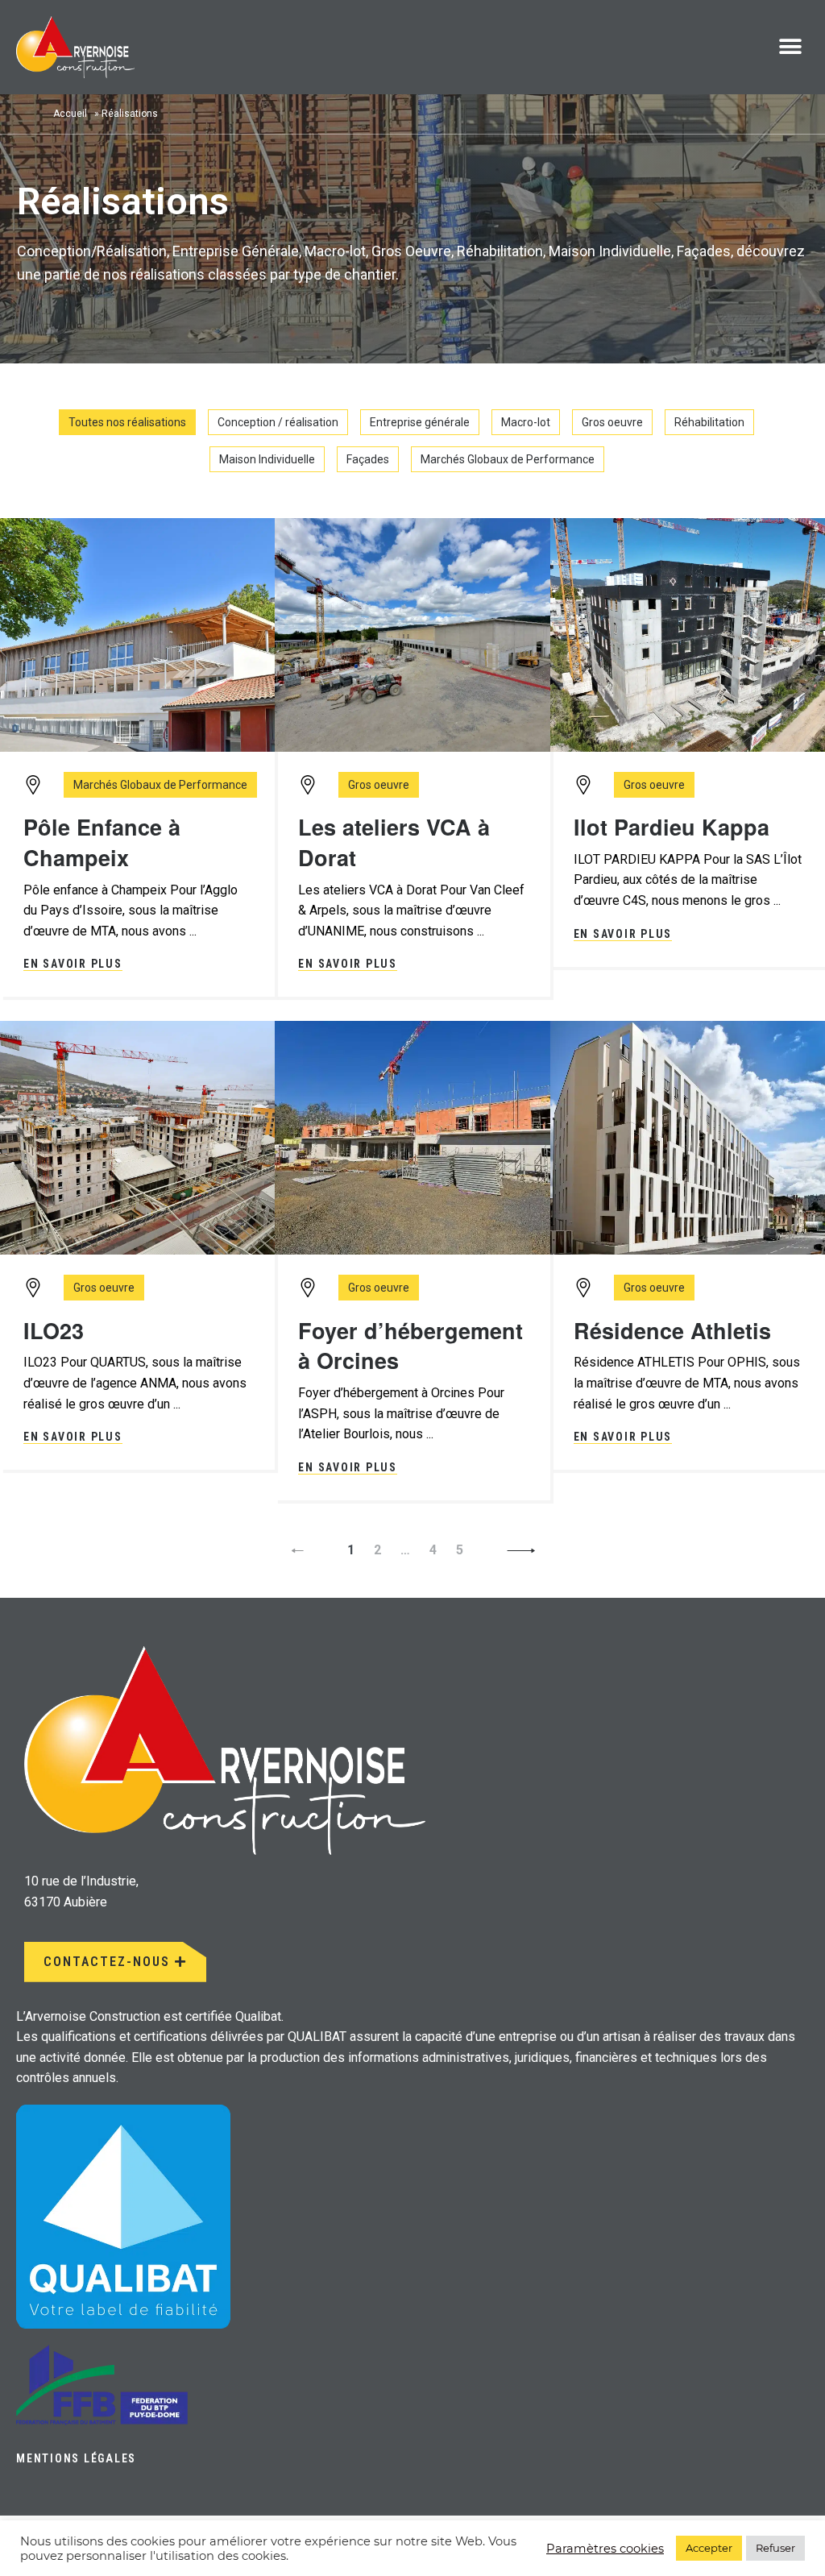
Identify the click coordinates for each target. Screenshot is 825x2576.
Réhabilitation (709, 422)
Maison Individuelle (267, 459)
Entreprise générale (420, 422)
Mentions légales (76, 2458)
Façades (368, 459)
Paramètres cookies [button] (605, 2549)
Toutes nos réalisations (127, 422)
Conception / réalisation (278, 422)
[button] (791, 47)
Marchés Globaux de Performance (508, 459)
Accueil (70, 114)
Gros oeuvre (612, 422)
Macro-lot (526, 422)
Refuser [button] (775, 2548)
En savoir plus (73, 964)
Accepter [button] (709, 2548)
